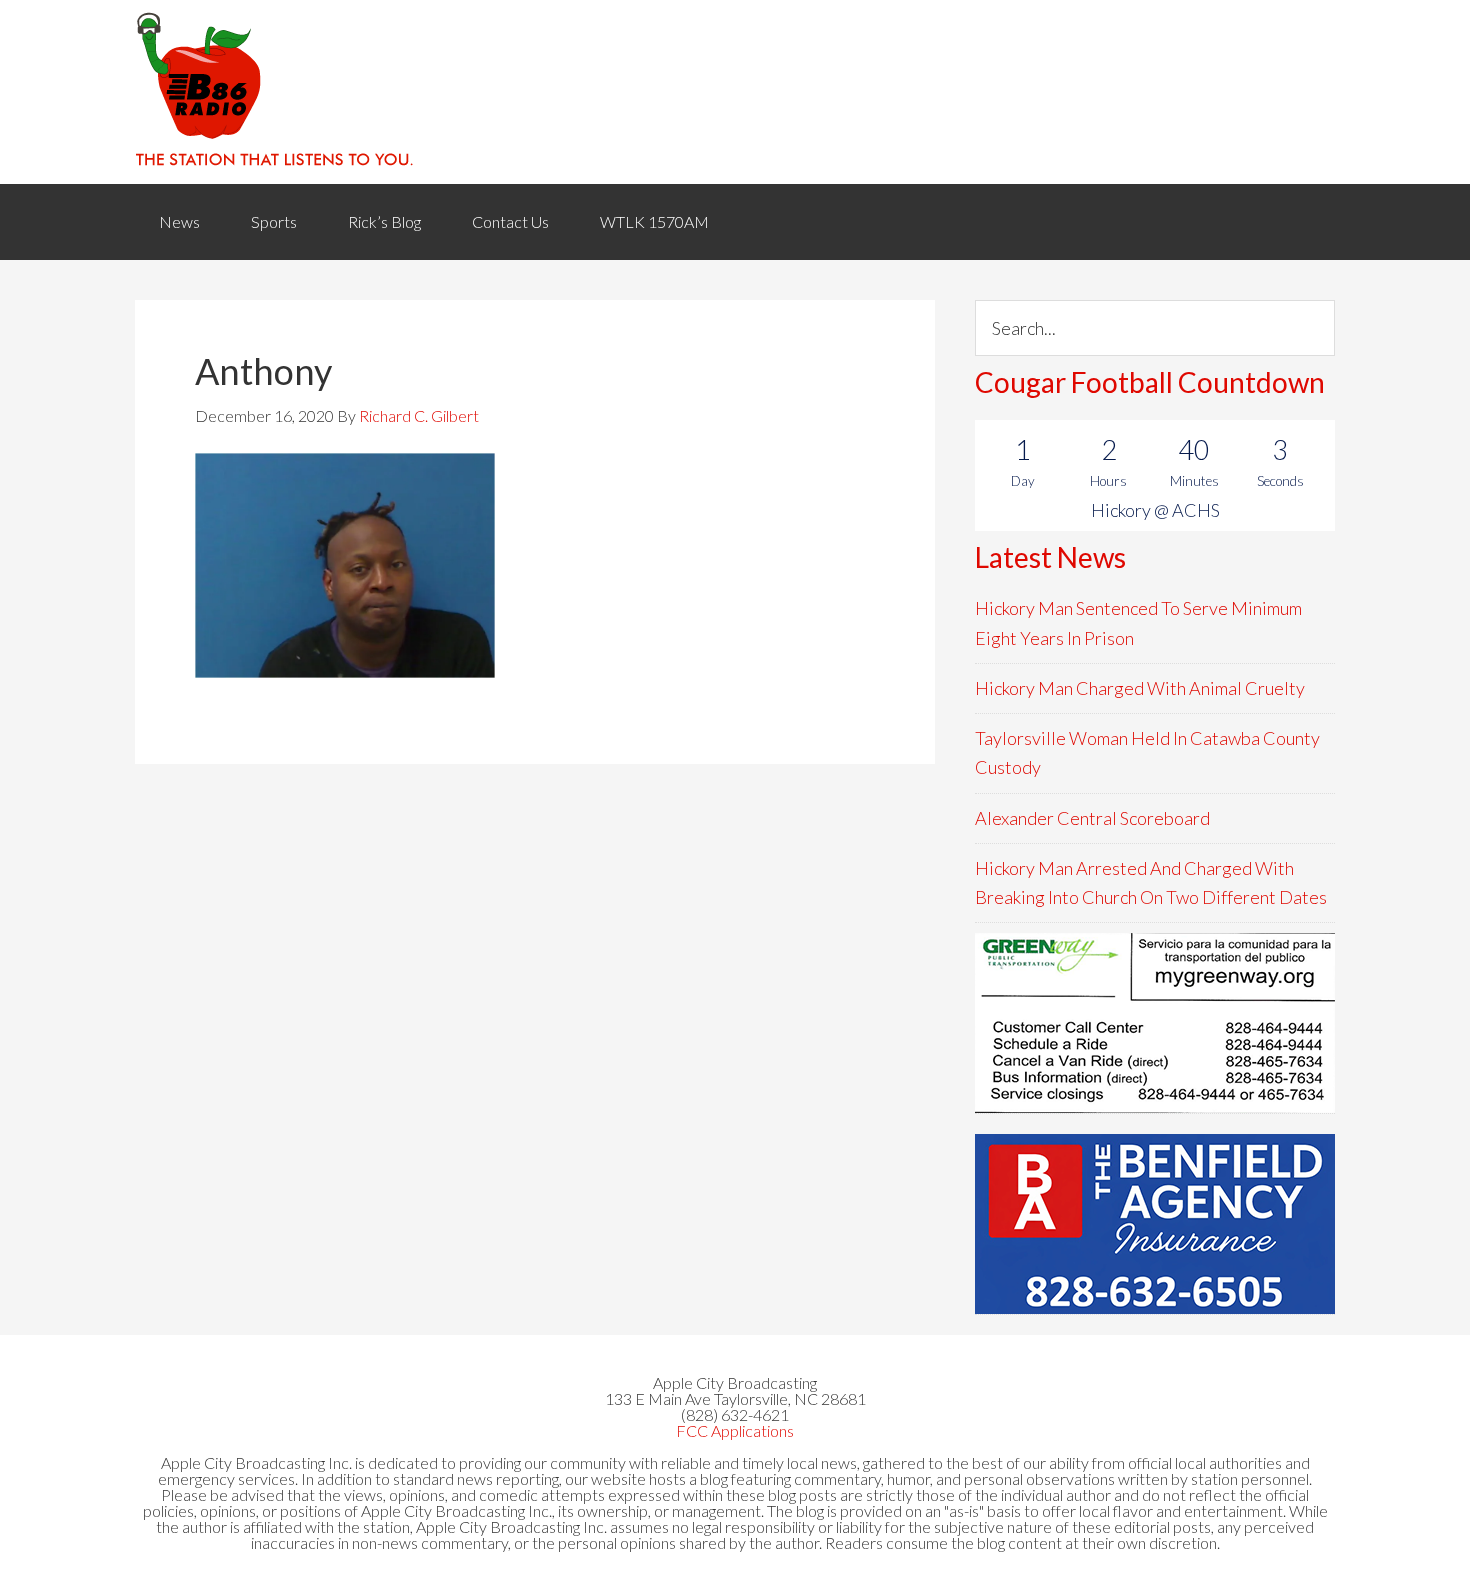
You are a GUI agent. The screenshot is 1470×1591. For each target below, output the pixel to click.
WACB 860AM (735, 92)
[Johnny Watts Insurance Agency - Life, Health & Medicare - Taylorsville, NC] (1155, 1023)
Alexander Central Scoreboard (1092, 818)
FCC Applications (735, 1430)
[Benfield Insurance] (1155, 1224)
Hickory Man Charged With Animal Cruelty (1140, 688)
